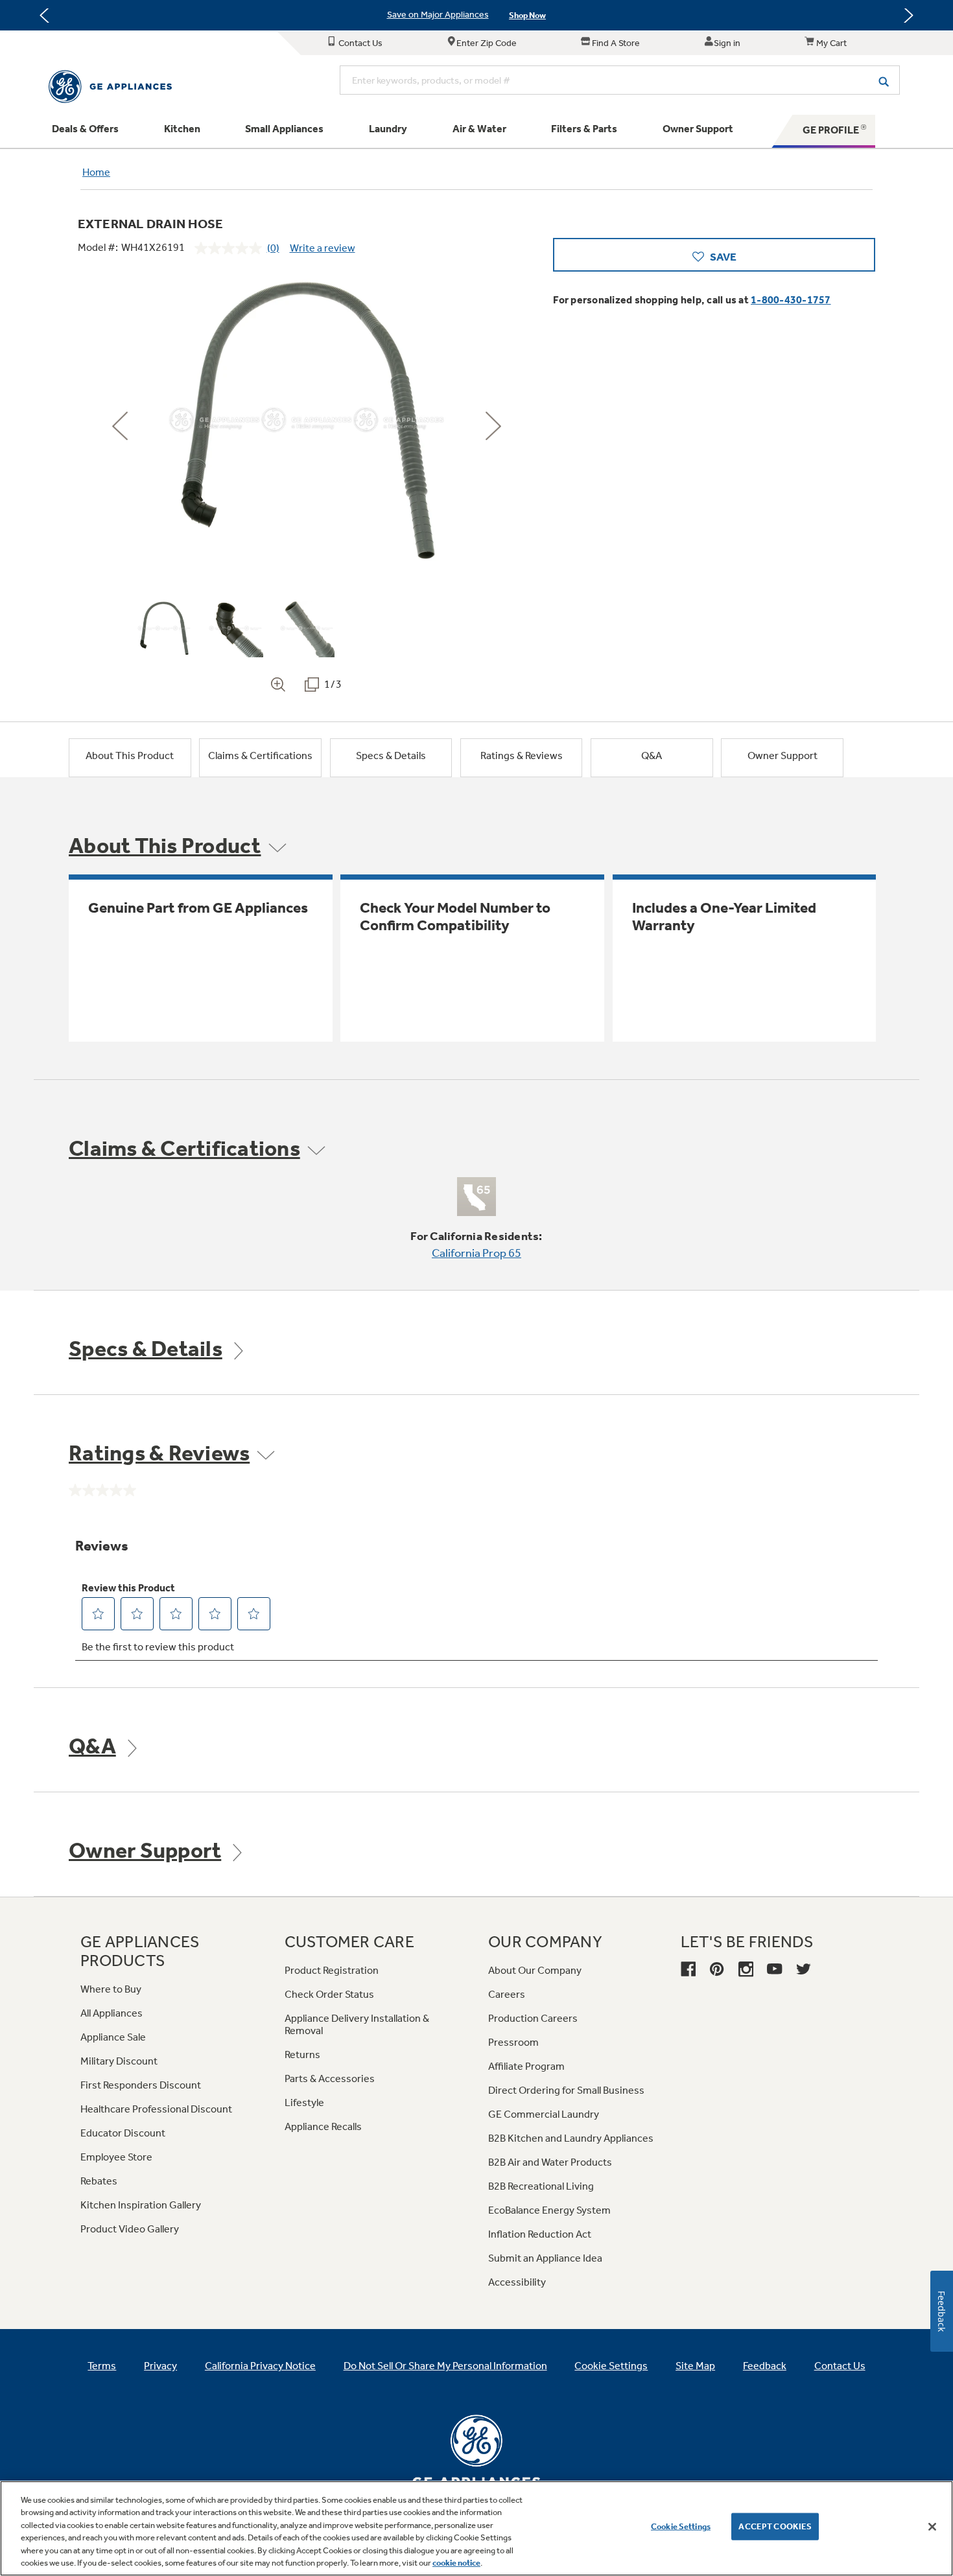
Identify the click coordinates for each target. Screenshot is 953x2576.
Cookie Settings (681, 2526)
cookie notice (456, 2563)
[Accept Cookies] (932, 2527)
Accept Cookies (775, 2526)
